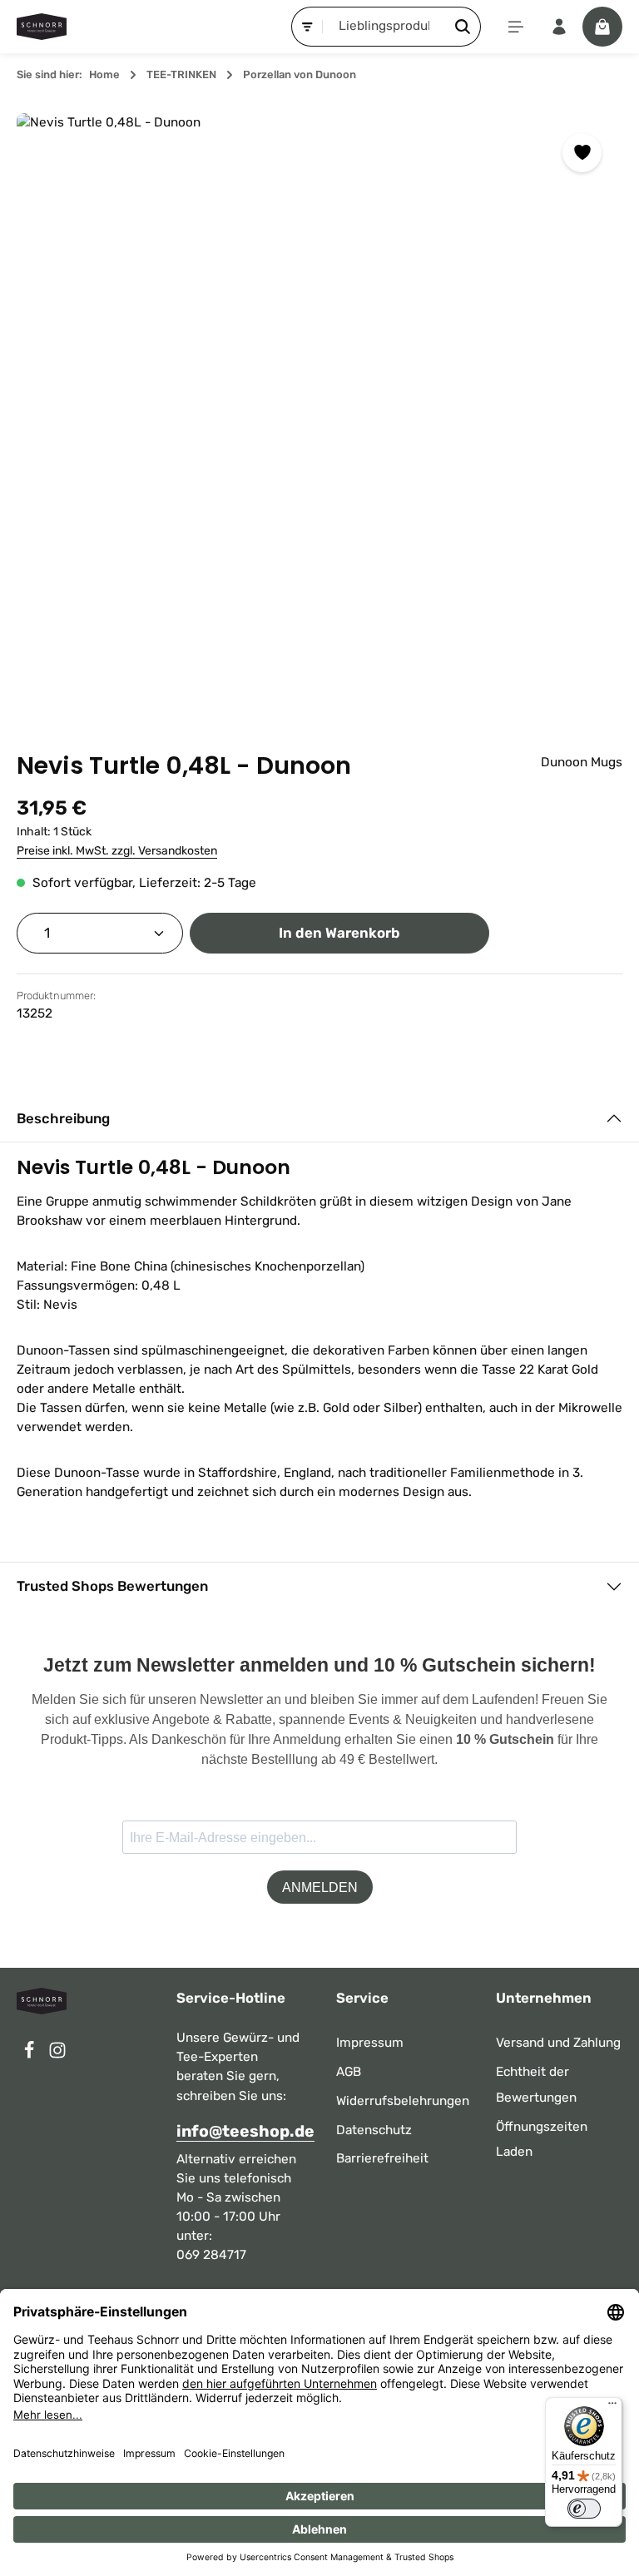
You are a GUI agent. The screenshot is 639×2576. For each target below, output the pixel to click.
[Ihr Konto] (559, 27)
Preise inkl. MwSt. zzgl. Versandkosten (117, 851)
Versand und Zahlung (558, 2043)
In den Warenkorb (339, 933)
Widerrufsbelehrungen (403, 2101)
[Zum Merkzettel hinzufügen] (582, 153)
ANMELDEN (320, 1887)
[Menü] (516, 27)
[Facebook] (31, 2055)
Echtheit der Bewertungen (536, 2085)
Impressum (370, 2043)
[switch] (584, 2509)
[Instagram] (57, 2055)
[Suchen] (463, 26)
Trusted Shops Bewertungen (112, 1586)
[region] (319, 416)
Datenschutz (374, 2130)
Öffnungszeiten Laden (542, 2140)
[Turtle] (319, 416)
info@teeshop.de (240, 2131)
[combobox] (384, 26)
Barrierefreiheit (382, 2158)
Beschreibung (63, 1118)
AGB (349, 2072)
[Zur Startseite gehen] (42, 27)
